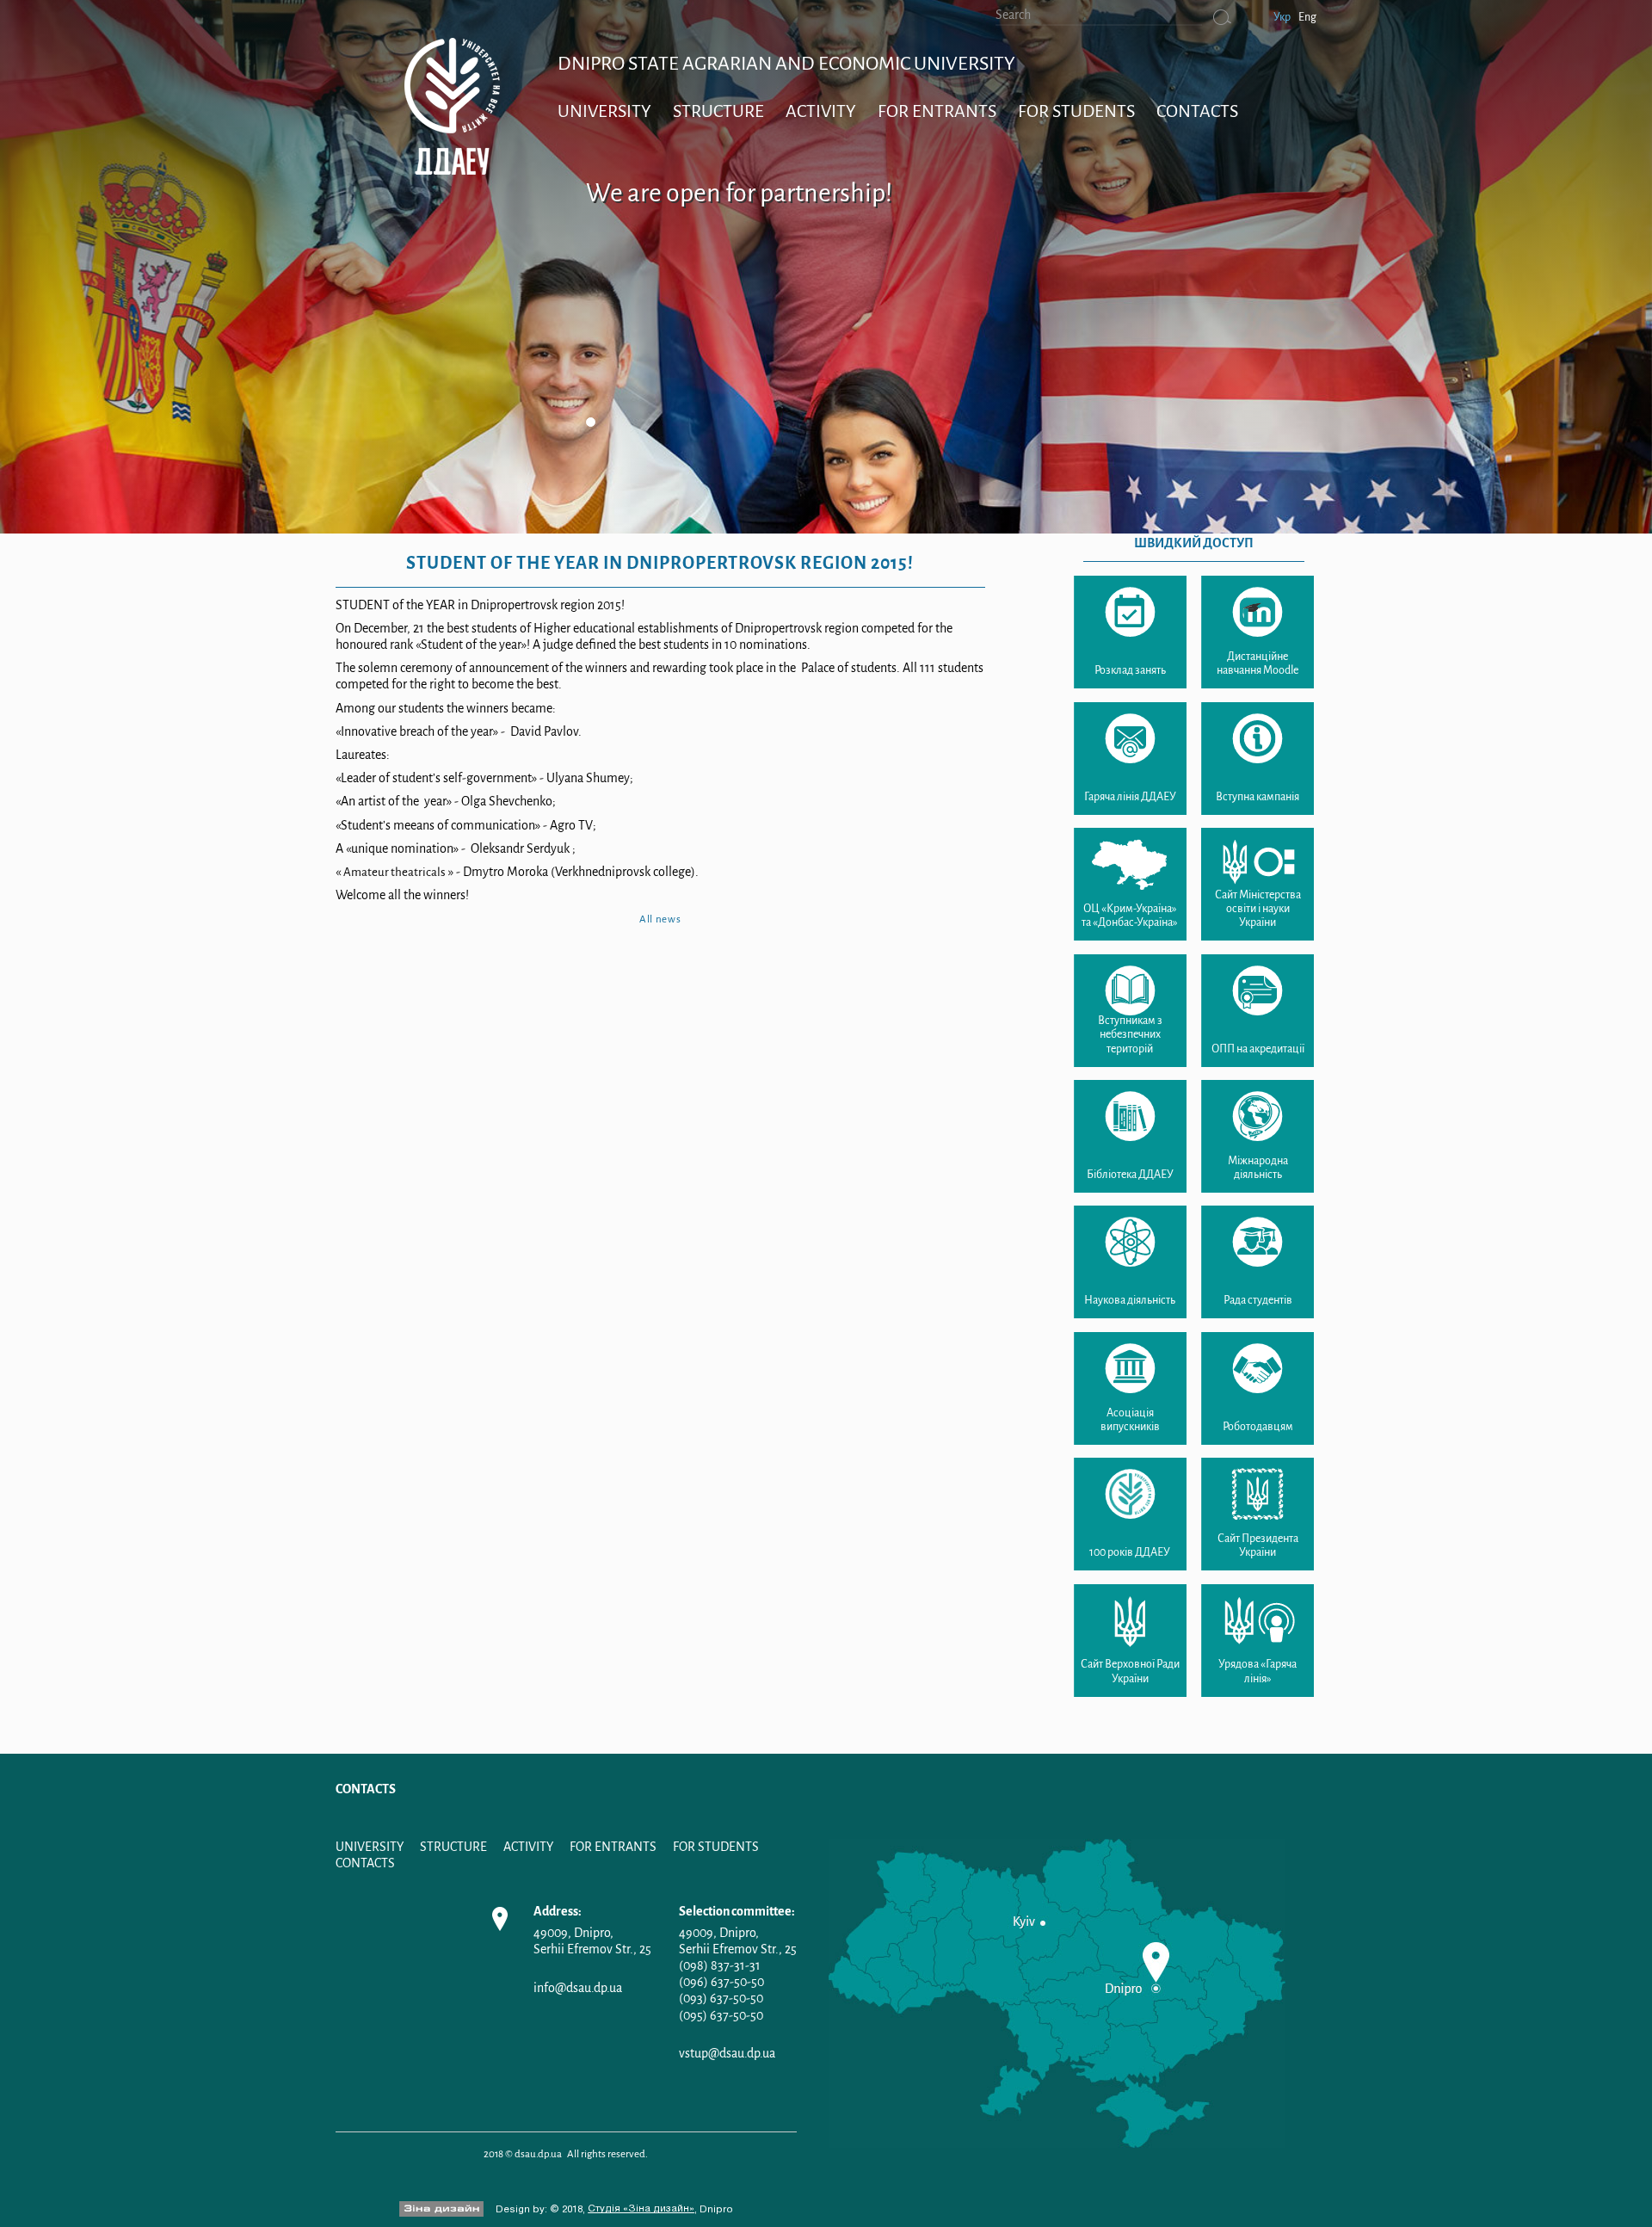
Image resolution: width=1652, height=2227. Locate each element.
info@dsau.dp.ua (578, 1988)
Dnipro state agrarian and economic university (786, 64)
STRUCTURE (718, 111)
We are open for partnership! (739, 193)
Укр (1282, 17)
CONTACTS (1197, 111)
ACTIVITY (821, 111)
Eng (1307, 17)
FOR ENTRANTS (937, 111)
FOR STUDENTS (1076, 111)
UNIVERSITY (604, 111)
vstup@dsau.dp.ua (727, 2053)
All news (660, 919)
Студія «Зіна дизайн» (641, 2209)
